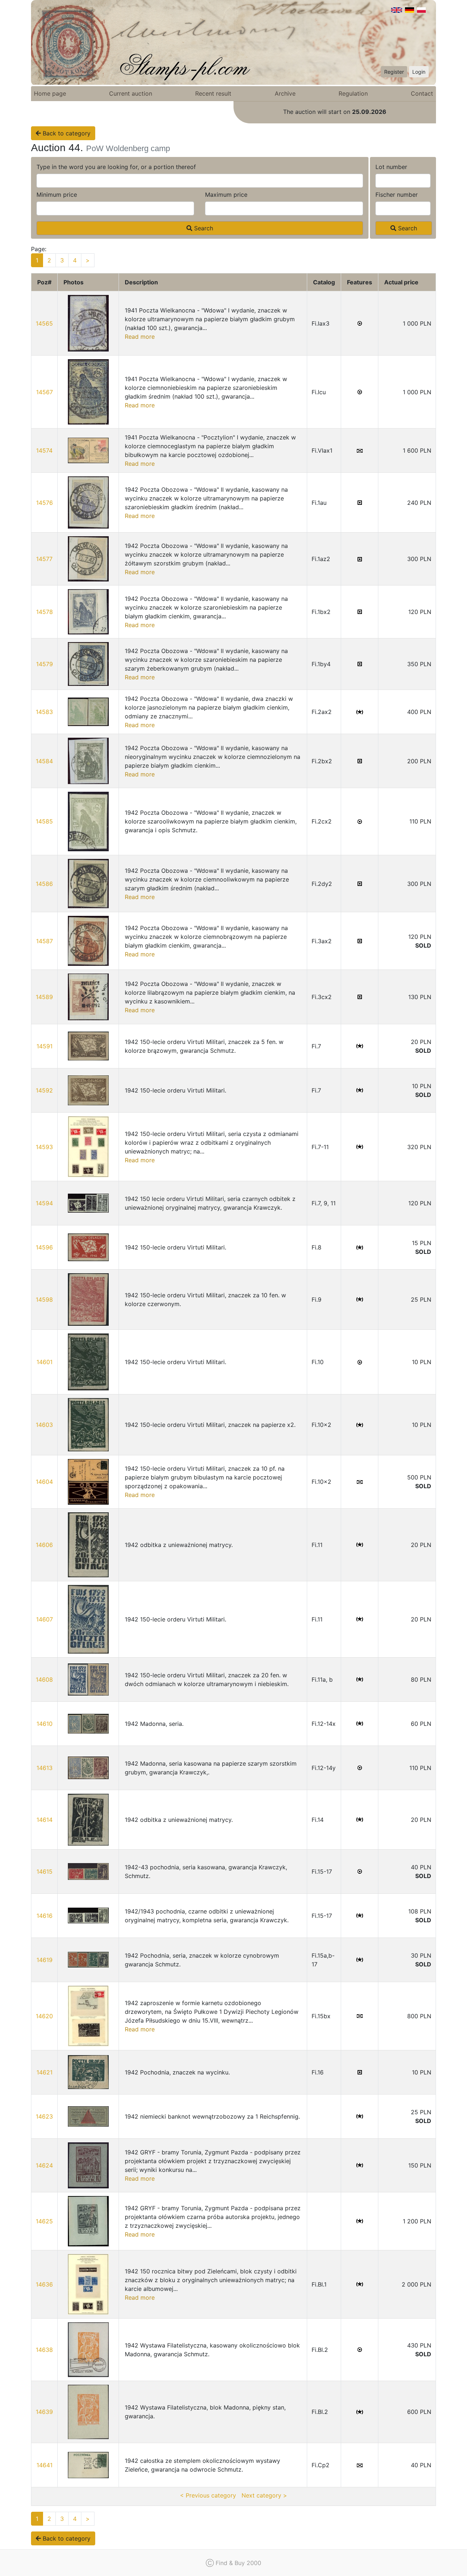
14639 (44, 2412)
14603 (44, 1425)
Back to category (66, 133)
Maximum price (226, 195)
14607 (45, 1619)
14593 (44, 1147)
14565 (44, 323)
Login (419, 72)
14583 (44, 712)
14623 (44, 2116)
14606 (44, 1545)
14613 (45, 1768)
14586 (44, 884)
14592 (44, 1090)
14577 (44, 559)
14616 (45, 1916)
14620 (44, 2016)
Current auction (131, 93)
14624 (44, 2165)
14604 (44, 1482)
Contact (422, 93)
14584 (44, 761)
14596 (44, 1247)
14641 (45, 2465)
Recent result (213, 93)
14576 (45, 503)
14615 (45, 1871)
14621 (45, 2072)
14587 (45, 941)
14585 (44, 821)
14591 (45, 1046)
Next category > (264, 2495)
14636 (44, 2284)
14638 (44, 2350)
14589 (44, 997)
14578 (45, 612)
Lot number (391, 167)
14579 (45, 664)
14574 (44, 450)
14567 (45, 392)
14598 (44, 1299)
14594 (44, 1203)
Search (203, 228)
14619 (45, 1960)
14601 (45, 1362)
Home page (50, 93)
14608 (44, 1679)
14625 (44, 2221)
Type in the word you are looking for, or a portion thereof (116, 167)
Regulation (353, 93)
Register (394, 72)
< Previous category (208, 2495)
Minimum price (57, 195)
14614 (45, 1820)
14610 (45, 1724)
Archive (285, 93)
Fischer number (397, 195)
